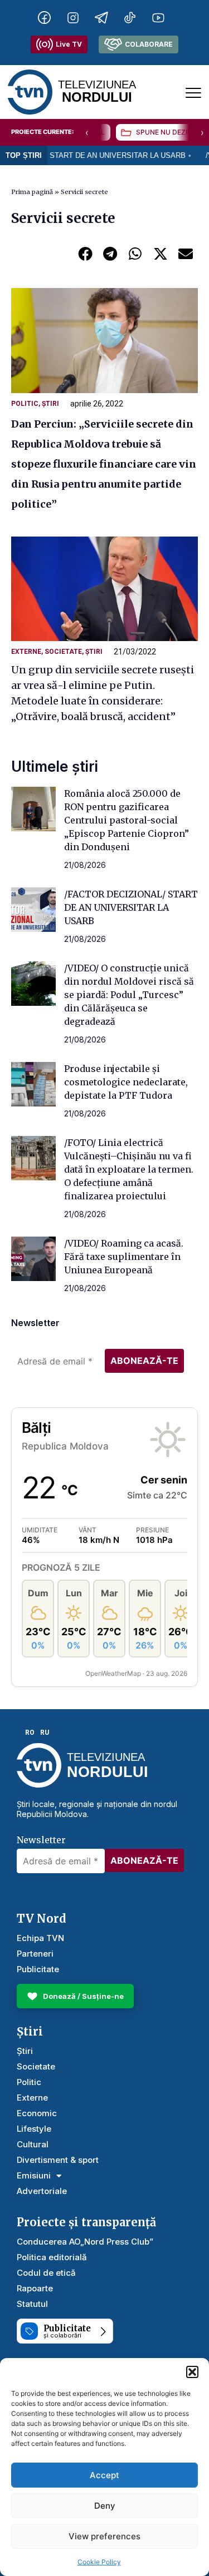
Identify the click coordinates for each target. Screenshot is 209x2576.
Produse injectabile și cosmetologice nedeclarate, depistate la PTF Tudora (126, 1082)
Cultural (33, 2144)
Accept (104, 2475)
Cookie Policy (99, 2562)
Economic (37, 2113)
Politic (25, 404)
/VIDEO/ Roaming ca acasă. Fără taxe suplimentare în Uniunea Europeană (124, 1257)
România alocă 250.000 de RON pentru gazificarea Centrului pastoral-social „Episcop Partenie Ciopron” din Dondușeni (127, 820)
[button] (192, 2372)
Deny (105, 2506)
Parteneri (35, 1954)
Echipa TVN (40, 1938)
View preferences (104, 2536)
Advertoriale (42, 2191)
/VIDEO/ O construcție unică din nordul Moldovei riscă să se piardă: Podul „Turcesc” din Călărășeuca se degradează (129, 995)
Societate (63, 652)
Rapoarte (35, 2288)
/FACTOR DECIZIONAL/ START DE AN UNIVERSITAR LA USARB (131, 907)
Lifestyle (34, 2129)
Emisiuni (34, 2175)
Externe (26, 652)
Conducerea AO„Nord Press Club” (85, 2242)
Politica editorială (52, 2257)
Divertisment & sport (58, 2160)
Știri (50, 404)
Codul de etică (46, 2273)
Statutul (32, 2304)
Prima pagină (32, 192)
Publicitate (38, 1969)
